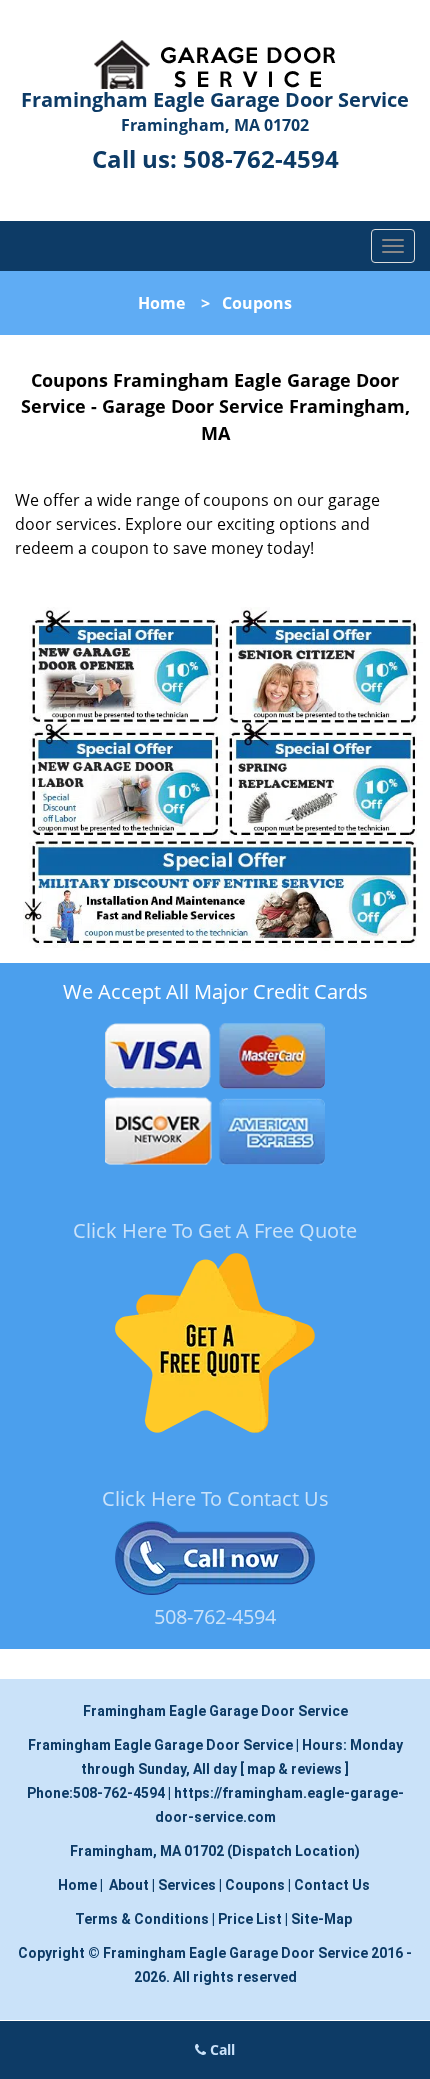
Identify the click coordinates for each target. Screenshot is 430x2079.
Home (161, 303)
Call (220, 2049)
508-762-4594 (261, 158)
